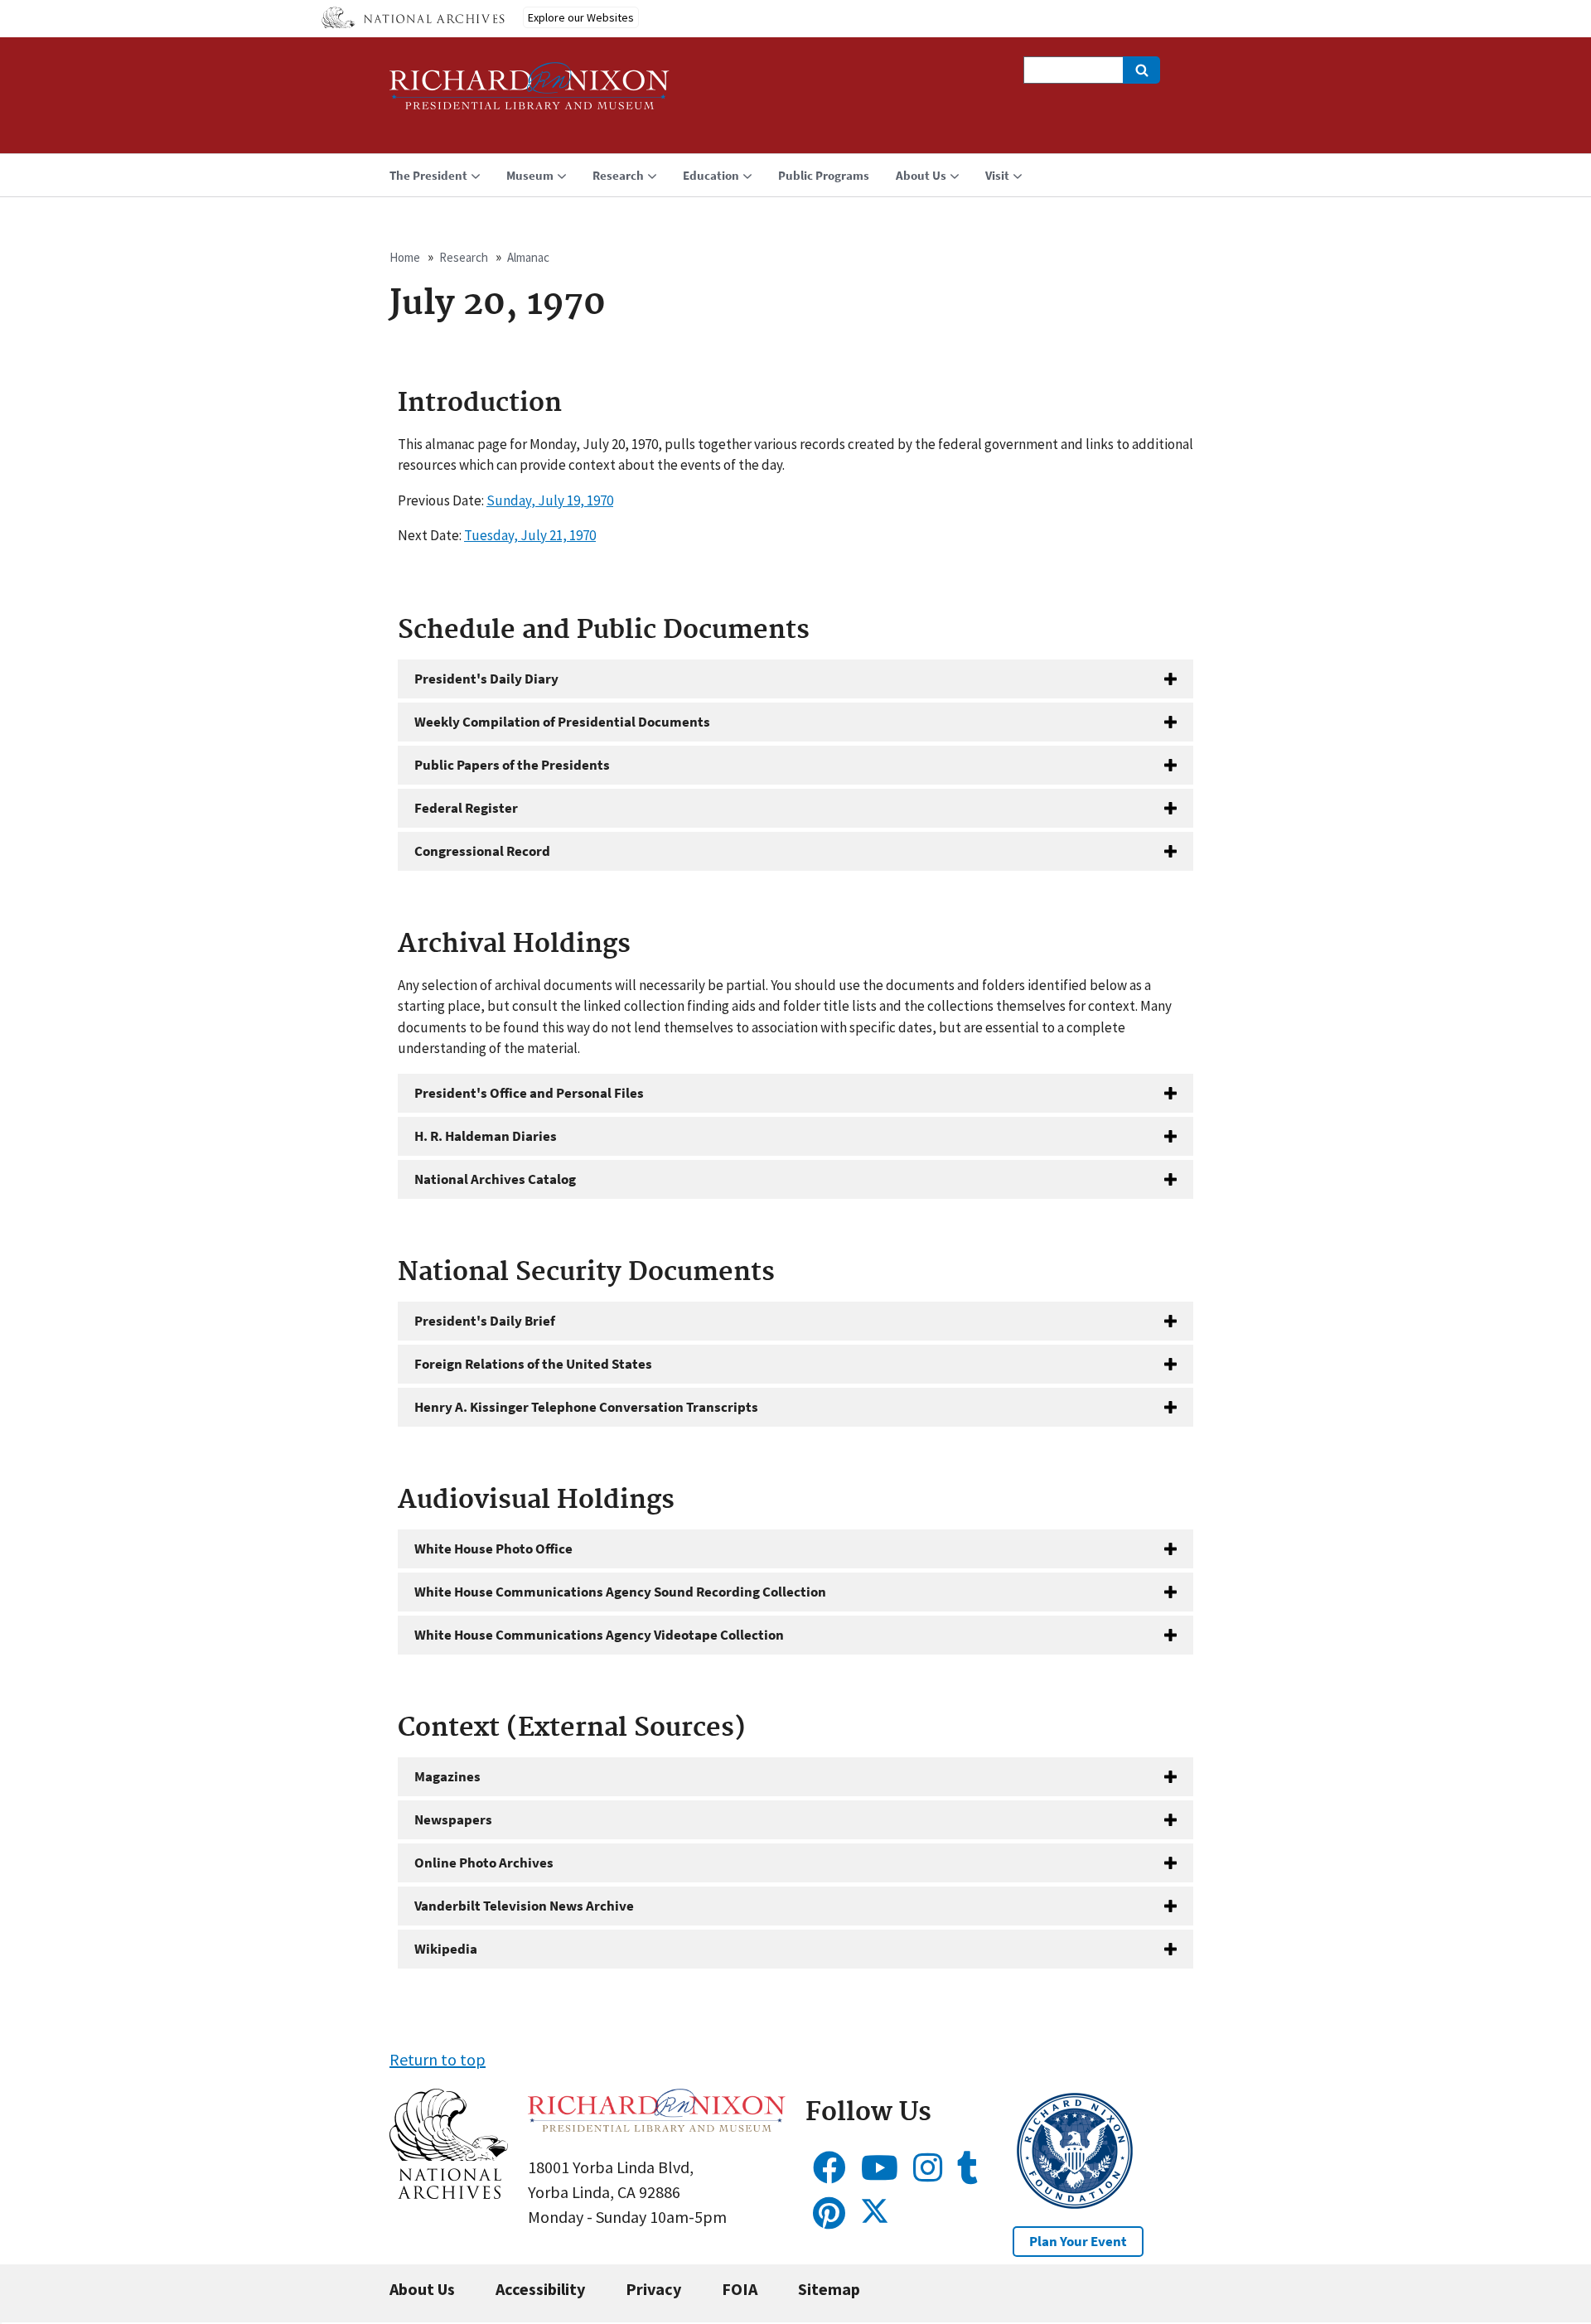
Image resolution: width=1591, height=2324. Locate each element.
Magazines (447, 1776)
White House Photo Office (493, 1549)
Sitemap (829, 2289)
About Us (422, 2289)
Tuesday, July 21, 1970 (530, 535)
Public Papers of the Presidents (512, 765)
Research (464, 257)
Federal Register (466, 808)
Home (405, 257)
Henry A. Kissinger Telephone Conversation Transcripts (586, 1407)
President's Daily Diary (486, 679)
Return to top (438, 2059)
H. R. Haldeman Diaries (486, 1136)
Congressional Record (482, 851)
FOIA (740, 2289)
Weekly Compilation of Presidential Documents (562, 722)
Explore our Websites (581, 17)
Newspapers (453, 1819)
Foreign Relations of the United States (533, 1364)
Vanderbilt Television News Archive (524, 1906)
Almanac (528, 257)
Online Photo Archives (484, 1863)
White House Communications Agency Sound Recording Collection (620, 1592)
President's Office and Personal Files (529, 1093)
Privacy (653, 2289)
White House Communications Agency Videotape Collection (599, 1635)
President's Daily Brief (485, 1321)
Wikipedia (446, 1949)
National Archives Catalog (495, 1179)
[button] (449, 2193)
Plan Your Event (1078, 2241)
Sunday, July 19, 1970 (550, 500)
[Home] (530, 93)
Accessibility (540, 2289)
